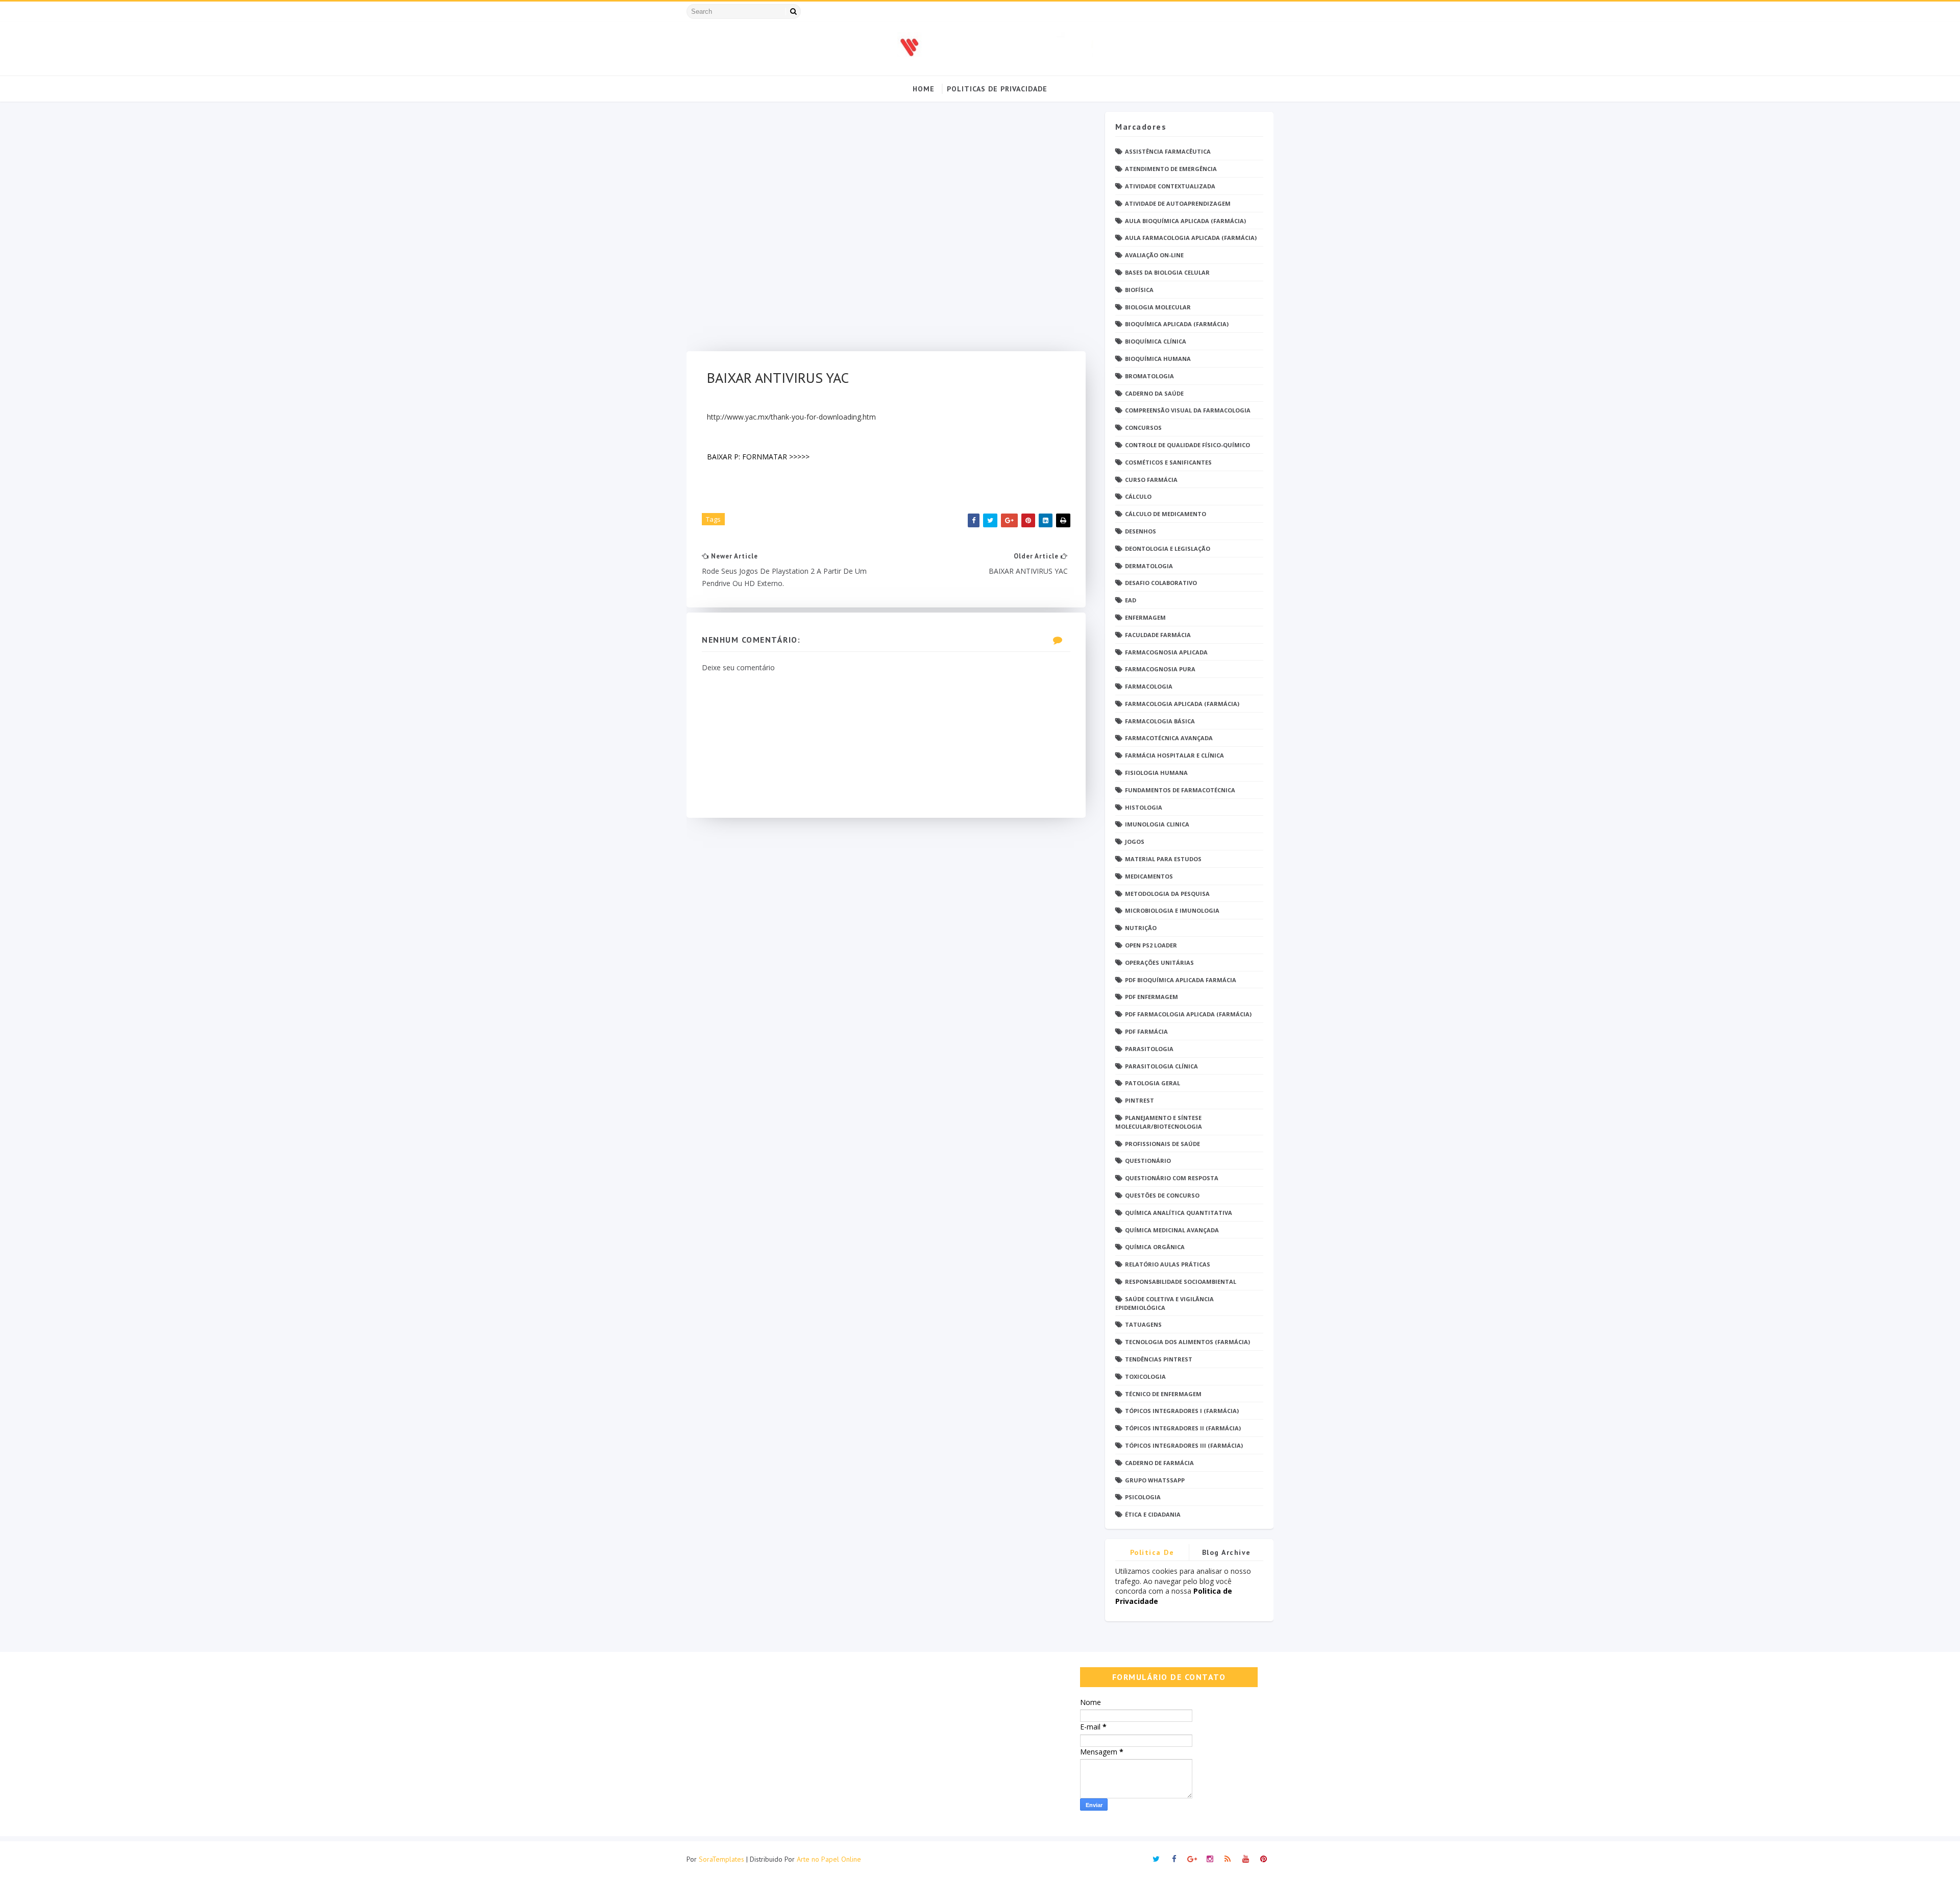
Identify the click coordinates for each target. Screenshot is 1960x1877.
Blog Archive (1227, 1552)
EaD (1131, 600)
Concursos (1143, 428)
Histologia (1144, 807)
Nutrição (1141, 928)
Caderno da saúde (1154, 393)
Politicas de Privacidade (997, 89)
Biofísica (1139, 290)
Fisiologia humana (1156, 773)
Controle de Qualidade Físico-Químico (1187, 445)
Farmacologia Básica (1160, 721)
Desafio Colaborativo (1161, 583)
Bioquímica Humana (1158, 359)
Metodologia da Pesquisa (1167, 894)
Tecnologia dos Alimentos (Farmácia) (1187, 1342)
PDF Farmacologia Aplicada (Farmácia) (1188, 1014)
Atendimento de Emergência (1171, 169)
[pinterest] (1263, 1859)
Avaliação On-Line (1154, 255)
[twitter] (1156, 1859)
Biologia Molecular (1158, 307)
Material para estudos (1163, 859)
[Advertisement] (886, 231)
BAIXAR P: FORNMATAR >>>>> (758, 457)
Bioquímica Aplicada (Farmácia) (1177, 324)
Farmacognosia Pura (1160, 669)
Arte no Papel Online (829, 1859)
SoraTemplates (721, 1859)
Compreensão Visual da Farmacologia (1188, 410)
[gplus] (1192, 1859)
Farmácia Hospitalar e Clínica (1174, 755)
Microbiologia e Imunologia (1172, 910)
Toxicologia (1145, 1376)
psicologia (1143, 1497)
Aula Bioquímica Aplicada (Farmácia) (1185, 221)
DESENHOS (1141, 531)
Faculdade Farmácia (1158, 635)
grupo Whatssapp (1155, 1480)
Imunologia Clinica (1157, 824)
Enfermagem (1145, 617)
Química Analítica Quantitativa (1179, 1213)
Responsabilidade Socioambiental (1181, 1282)
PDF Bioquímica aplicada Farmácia (1181, 980)
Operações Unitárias (1159, 962)
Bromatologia (1149, 376)
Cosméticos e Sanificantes (1168, 462)
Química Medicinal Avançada (1172, 1230)
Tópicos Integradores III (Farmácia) (1184, 1445)
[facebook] (1174, 1859)
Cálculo (1138, 496)
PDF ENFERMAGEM (1151, 997)
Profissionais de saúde (1162, 1144)
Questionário (1148, 1161)
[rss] (1228, 1859)
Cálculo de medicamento (1166, 514)
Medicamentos (1149, 876)
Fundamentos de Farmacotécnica (1180, 790)
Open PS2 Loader (1151, 945)
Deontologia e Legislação (1168, 549)
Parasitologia (1149, 1049)
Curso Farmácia (1151, 480)
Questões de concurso (1162, 1195)
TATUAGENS (1143, 1324)
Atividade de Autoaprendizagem (1178, 203)
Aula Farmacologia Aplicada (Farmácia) (1191, 238)
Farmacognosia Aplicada (1166, 652)
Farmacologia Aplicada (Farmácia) (1182, 704)
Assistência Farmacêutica (1168, 151)
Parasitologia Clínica (1161, 1066)
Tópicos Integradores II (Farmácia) (1183, 1428)
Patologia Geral (1153, 1083)
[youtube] (1245, 1859)
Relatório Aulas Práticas (1168, 1264)
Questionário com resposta (1172, 1178)
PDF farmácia (1146, 1031)
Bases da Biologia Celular (1167, 272)
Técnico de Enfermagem (1163, 1394)
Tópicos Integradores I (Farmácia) (1182, 1411)
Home (924, 89)
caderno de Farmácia (1159, 1463)
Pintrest (1140, 1100)
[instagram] (1210, 1859)
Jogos (1135, 842)
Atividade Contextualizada (1170, 186)
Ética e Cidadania (1153, 1514)
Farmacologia (1149, 686)
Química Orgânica (1155, 1247)
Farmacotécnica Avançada (1169, 738)
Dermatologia (1149, 566)
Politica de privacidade (1152, 1554)
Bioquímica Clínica (1156, 341)
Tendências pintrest (1159, 1359)
